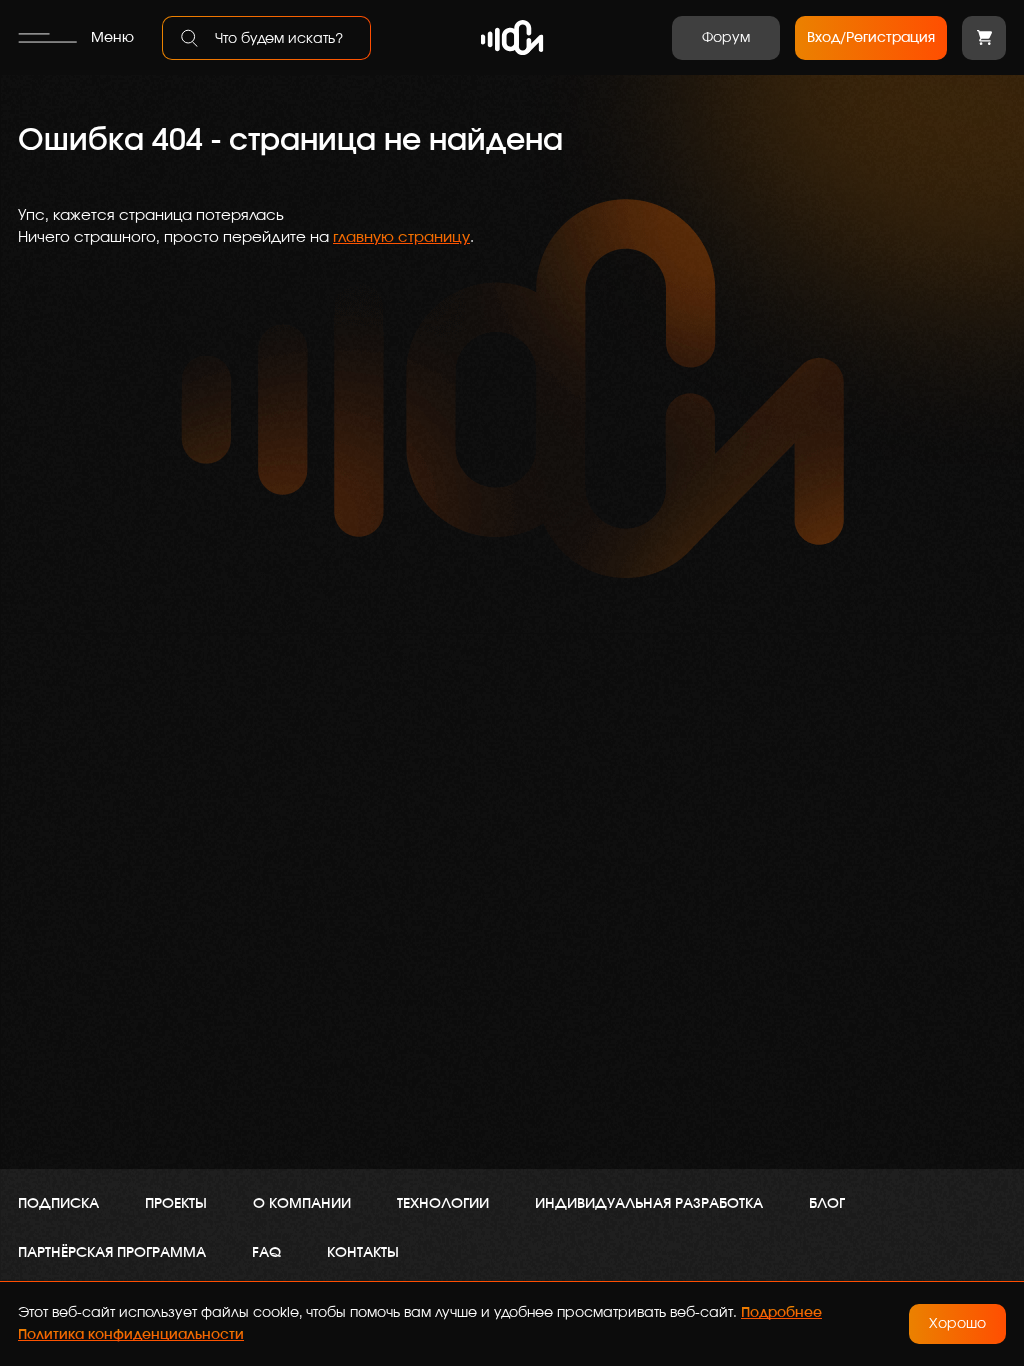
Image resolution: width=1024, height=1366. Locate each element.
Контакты (363, 1253)
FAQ (266, 1253)
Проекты (176, 1204)
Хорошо (957, 1324)
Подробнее (781, 1313)
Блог (827, 1204)
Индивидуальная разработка (649, 1204)
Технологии (443, 1204)
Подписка (58, 1204)
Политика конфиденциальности (131, 1335)
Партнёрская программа (112, 1253)
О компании (302, 1204)
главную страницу (401, 237)
